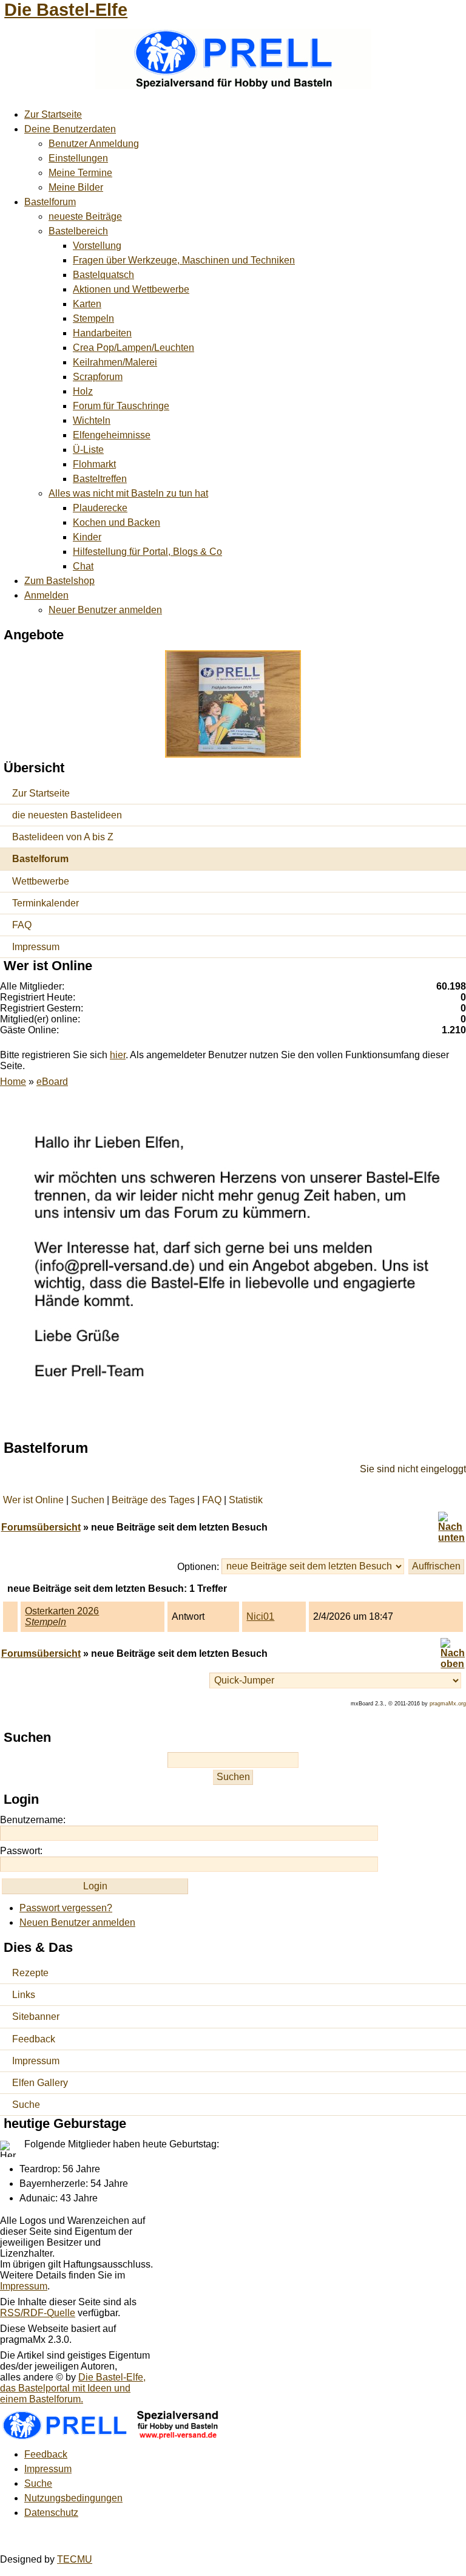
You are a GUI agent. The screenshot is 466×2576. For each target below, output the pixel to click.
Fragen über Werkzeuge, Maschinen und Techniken (184, 260)
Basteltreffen (100, 479)
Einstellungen (78, 158)
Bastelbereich (78, 231)
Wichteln (92, 420)
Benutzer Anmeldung (94, 144)
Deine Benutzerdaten (70, 129)
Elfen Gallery (40, 2083)
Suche (26, 2105)
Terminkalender (46, 903)
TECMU (75, 2559)
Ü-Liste (88, 450)
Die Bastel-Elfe (66, 10)
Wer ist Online (33, 1500)
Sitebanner (36, 2017)
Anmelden (46, 595)
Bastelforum (50, 202)
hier (118, 1055)
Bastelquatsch (103, 275)
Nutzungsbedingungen (73, 2498)
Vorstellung (97, 246)
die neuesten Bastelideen (67, 815)
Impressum (36, 947)
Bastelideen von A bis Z (63, 837)
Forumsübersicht (41, 1527)
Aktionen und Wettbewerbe (131, 289)
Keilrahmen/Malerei (115, 362)
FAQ (22, 925)
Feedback (34, 2039)
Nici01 (260, 1616)
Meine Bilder (76, 187)
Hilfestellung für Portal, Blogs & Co (147, 552)
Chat (83, 566)
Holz (83, 391)
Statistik (246, 1500)
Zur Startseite (53, 114)
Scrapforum (98, 377)
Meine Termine (80, 173)
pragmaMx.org (448, 1704)
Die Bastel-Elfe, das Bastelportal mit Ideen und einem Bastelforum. (73, 2388)
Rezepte (30, 1973)
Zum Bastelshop (59, 581)
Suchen (88, 1500)
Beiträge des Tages (153, 1500)
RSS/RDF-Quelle (38, 2313)
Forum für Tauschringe (121, 406)
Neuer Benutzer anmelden (105, 610)
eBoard (52, 1082)
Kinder (87, 537)
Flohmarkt (94, 464)
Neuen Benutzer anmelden (77, 1922)
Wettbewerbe (41, 881)
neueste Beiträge (85, 216)
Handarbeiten (102, 333)
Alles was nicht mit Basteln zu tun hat (128, 493)
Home (13, 1082)
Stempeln (93, 318)
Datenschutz (51, 2513)
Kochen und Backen (116, 522)
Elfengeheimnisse (112, 435)
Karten (87, 304)
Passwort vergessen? (66, 1908)
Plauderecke (100, 508)
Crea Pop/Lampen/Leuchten (133, 348)
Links (24, 1995)
